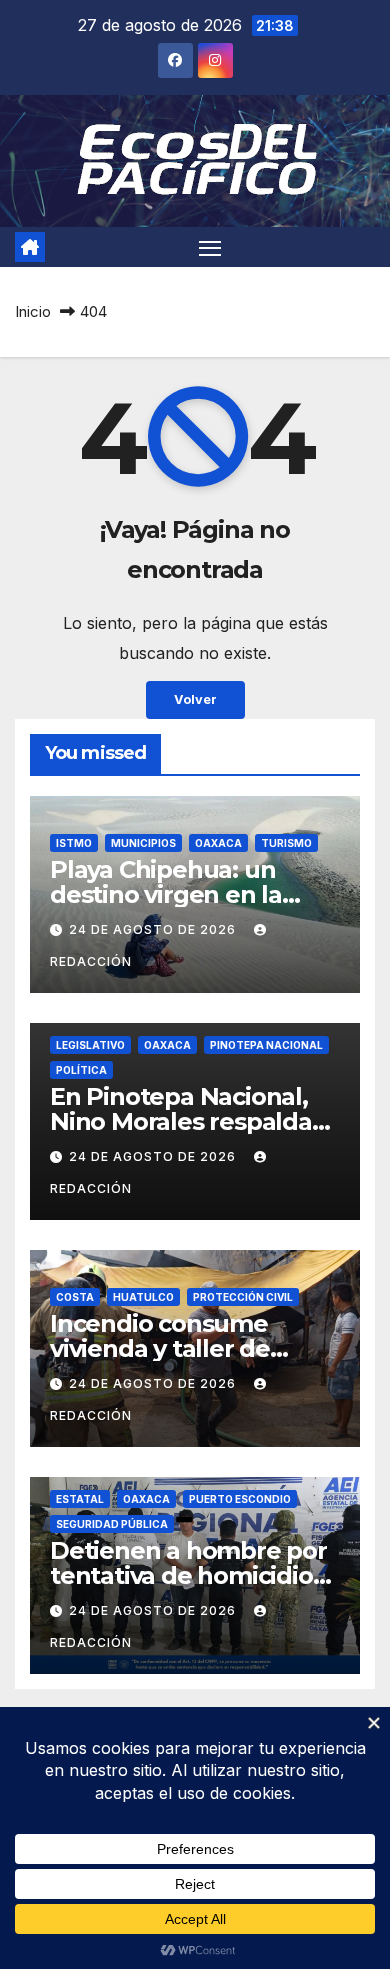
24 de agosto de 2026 (154, 929)
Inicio (33, 311)
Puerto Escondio (240, 1499)
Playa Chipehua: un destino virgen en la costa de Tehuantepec (182, 894)
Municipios (143, 843)
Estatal (80, 1499)
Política (81, 1070)
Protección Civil (243, 1297)
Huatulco (143, 1297)
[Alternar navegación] (210, 247)
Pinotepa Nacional (266, 1045)
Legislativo (90, 1045)
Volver (195, 699)
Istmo (74, 843)
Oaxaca (218, 843)
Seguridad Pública (112, 1524)
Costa (75, 1297)
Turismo (286, 843)
